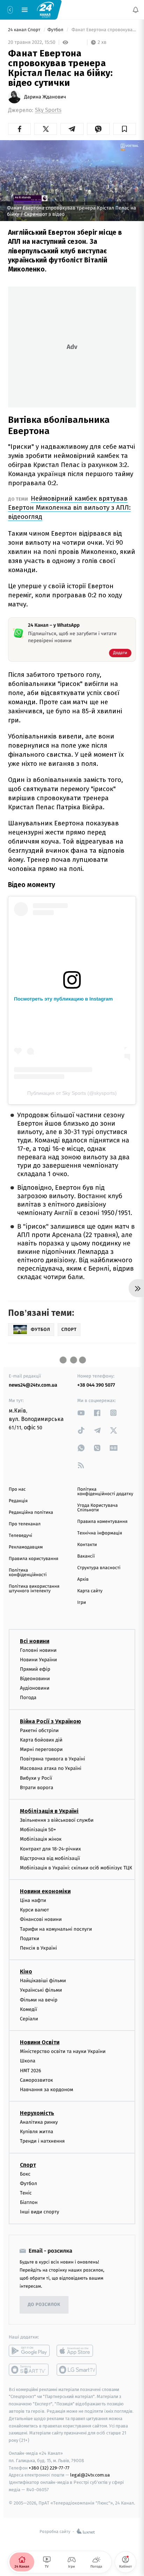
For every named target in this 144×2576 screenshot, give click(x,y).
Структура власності (99, 1568)
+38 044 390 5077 (96, 1385)
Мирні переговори (41, 1749)
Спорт (28, 2165)
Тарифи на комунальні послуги (56, 1929)
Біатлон (29, 2202)
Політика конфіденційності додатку (105, 1492)
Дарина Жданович (45, 97)
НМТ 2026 (31, 2070)
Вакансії (86, 1556)
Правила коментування (102, 1522)
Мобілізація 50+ (38, 1830)
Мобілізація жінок (41, 1839)
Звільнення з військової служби (57, 1820)
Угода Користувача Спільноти (98, 1508)
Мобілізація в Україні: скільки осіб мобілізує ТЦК (76, 1868)
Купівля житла (37, 2132)
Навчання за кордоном (46, 2090)
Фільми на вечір (39, 2000)
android (29, 2350)
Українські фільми (41, 1990)
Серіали (29, 2019)
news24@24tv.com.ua (33, 1385)
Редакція (18, 1501)
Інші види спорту (39, 2212)
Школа (28, 2061)
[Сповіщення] (136, 10)
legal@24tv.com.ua (90, 2475)
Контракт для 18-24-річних (50, 1849)
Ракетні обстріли (39, 1730)
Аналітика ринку (39, 2122)
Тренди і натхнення (42, 2141)
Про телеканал (25, 1524)
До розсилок (44, 2305)
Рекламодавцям (26, 1547)
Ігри (82, 1603)
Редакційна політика (31, 1513)
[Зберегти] (125, 129)
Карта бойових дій (41, 1740)
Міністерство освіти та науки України (63, 2051)
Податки (30, 1939)
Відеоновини (35, 1679)
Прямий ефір (35, 1669)
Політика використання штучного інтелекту (34, 1589)
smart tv (29, 2369)
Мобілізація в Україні (49, 1811)
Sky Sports (48, 110)
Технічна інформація (100, 1533)
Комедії (28, 2009)
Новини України (38, 1660)
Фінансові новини (41, 1919)
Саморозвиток (37, 2080)
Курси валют (34, 1910)
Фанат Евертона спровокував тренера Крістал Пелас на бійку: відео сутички (103, 30)
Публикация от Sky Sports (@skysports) (72, 1093)
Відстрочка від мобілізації (50, 1858)
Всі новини (35, 1641)
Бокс (25, 2174)
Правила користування (34, 1559)
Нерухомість (37, 2113)
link (81, 1413)
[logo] (45, 9)
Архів (83, 1579)
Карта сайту (90, 1591)
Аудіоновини (35, 1688)
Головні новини (38, 1650)
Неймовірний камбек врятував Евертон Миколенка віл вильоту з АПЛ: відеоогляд (69, 507)
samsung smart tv (77, 2369)
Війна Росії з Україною (51, 1721)
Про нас (17, 1489)
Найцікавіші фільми (43, 1981)
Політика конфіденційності (28, 1573)
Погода (28, 1698)
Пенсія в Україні (38, 1948)
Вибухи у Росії (36, 1778)
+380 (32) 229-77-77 (49, 2468)
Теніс (26, 2193)
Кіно (26, 1972)
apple (77, 2350)
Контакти (87, 1545)
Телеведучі (20, 1536)
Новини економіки (45, 1891)
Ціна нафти (33, 1900)
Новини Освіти (40, 2042)
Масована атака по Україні (51, 1768)
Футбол (56, 30)
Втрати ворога (37, 1788)
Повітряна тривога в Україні (52, 1759)
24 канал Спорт (25, 30)
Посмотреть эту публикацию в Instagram (63, 999)
